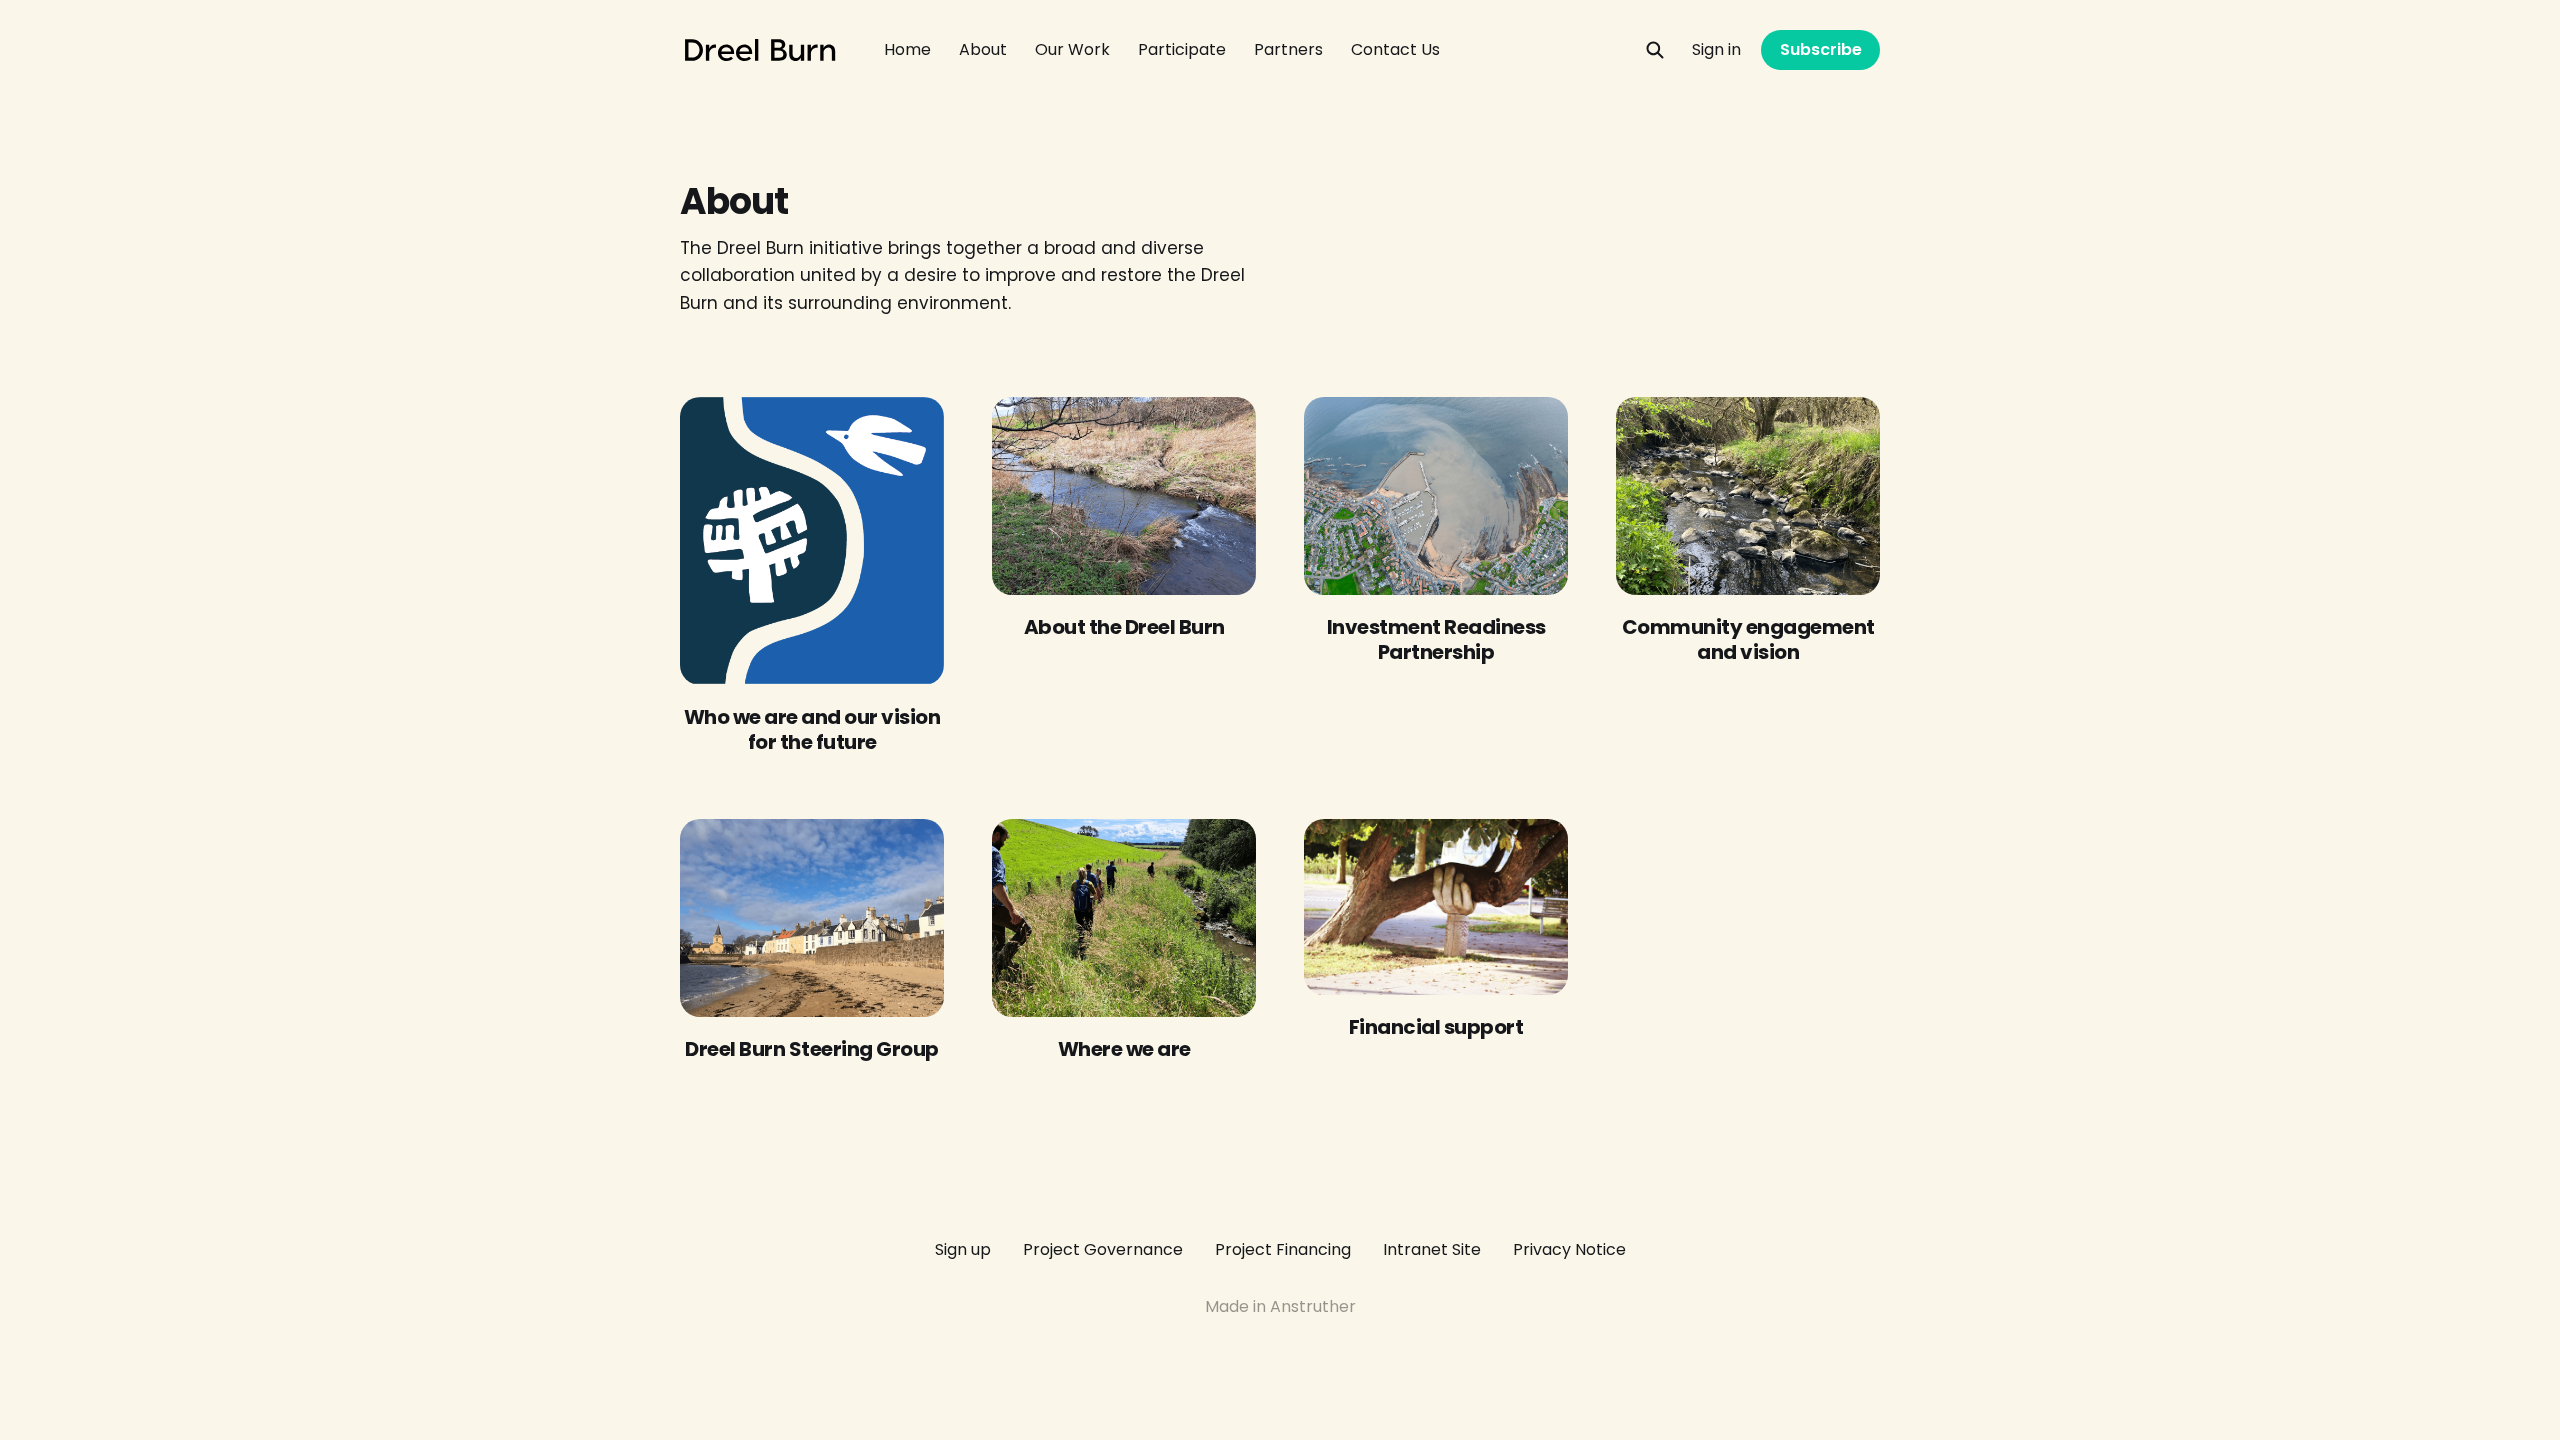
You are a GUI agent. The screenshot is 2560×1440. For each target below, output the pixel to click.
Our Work (1072, 49)
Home (907, 49)
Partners (1288, 49)
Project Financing (1283, 1249)
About (983, 49)
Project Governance (1103, 1249)
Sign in (1716, 49)
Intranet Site (1432, 1249)
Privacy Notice (1569, 1249)
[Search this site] (1655, 50)
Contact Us (1395, 49)
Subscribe (1821, 49)
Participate (1182, 49)
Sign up (963, 1249)
